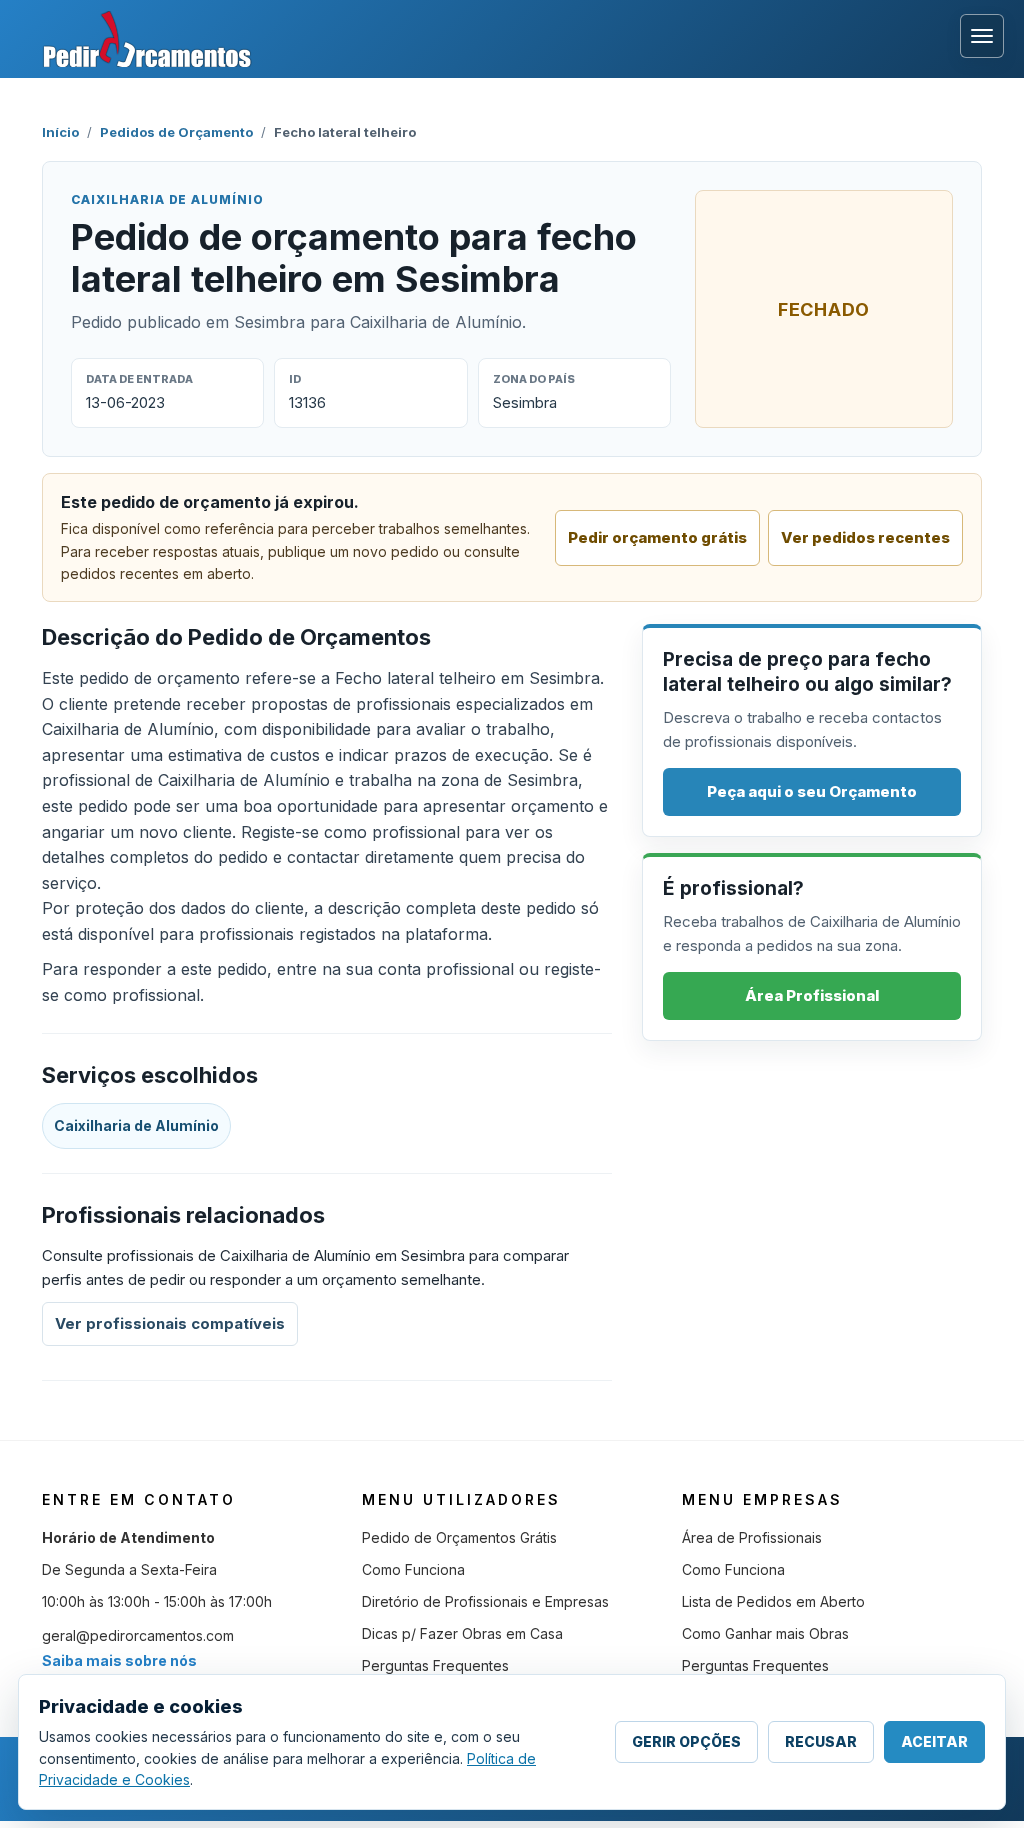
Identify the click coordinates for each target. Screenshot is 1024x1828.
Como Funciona (413, 1569)
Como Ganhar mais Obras (765, 1633)
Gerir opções (686, 1741)
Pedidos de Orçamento (176, 132)
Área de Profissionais (752, 1537)
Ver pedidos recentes (865, 537)
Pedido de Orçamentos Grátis (459, 1537)
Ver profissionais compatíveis (170, 1323)
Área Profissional (812, 995)
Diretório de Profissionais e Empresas (485, 1601)
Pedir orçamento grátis (657, 537)
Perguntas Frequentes (435, 1665)
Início (60, 132)
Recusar (821, 1741)
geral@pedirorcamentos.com (138, 1635)
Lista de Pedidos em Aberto (773, 1601)
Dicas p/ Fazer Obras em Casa (462, 1633)
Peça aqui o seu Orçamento (812, 791)
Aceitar (934, 1741)
